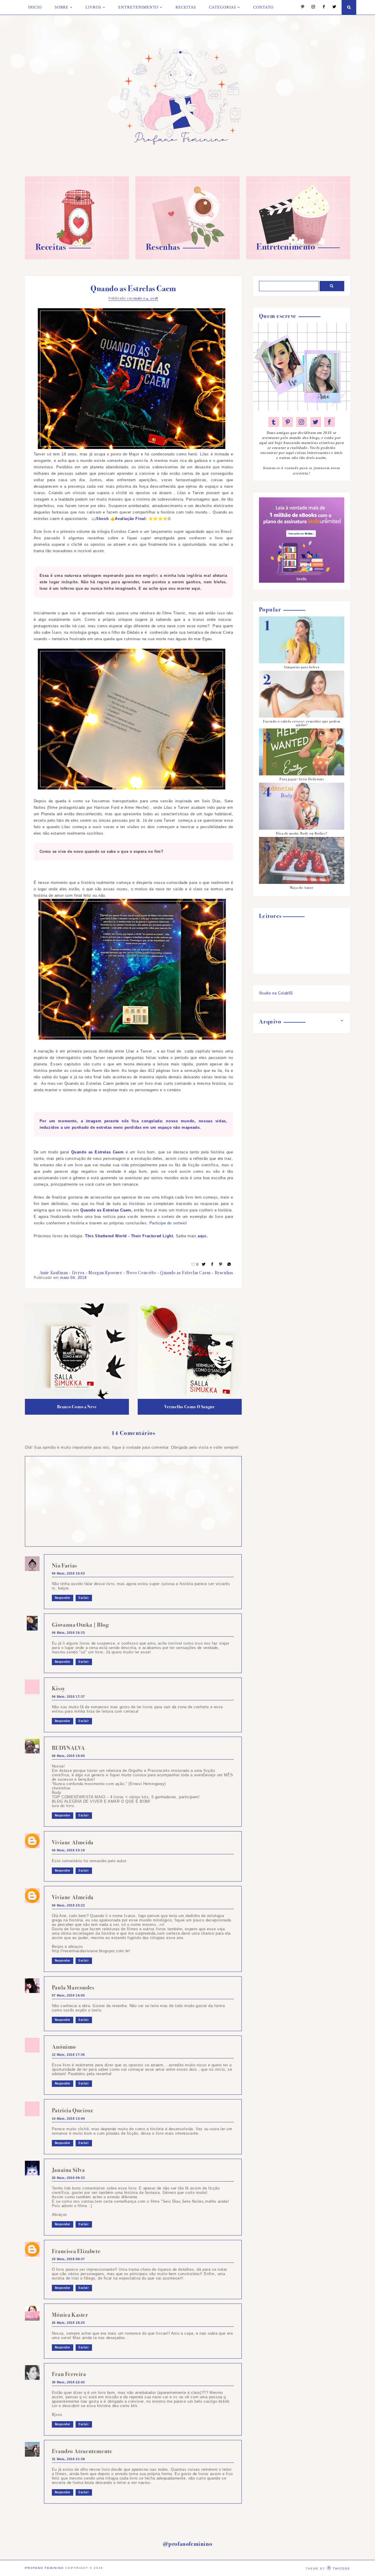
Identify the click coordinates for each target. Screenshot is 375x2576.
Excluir (84, 1598)
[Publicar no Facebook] (212, 1264)
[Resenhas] (187, 258)
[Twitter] (331, 7)
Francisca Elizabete (76, 2251)
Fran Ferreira (69, 2374)
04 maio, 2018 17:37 (68, 1697)
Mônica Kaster (70, 2315)
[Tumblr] (274, 422)
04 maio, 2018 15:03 (68, 1573)
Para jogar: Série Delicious (302, 779)
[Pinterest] (300, 7)
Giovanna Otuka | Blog (80, 1625)
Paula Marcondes (73, 1988)
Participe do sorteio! (168, 1223)
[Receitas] (77, 258)
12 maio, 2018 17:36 (68, 2055)
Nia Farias (64, 1566)
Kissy (58, 1688)
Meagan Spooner (105, 1273)
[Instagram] (310, 7)
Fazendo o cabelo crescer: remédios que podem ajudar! (302, 723)
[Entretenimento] (298, 258)
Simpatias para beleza (302, 667)
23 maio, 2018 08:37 (68, 2259)
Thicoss (341, 2569)
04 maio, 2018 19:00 (68, 1756)
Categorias (223, 7)
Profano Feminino (44, 2568)
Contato (263, 7)
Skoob (102, 519)
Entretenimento (138, 7)
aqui (202, 1236)
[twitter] (316, 422)
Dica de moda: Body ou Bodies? (302, 833)
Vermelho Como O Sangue (190, 1407)
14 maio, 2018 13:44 (68, 2119)
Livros (93, 7)
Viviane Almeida (73, 1842)
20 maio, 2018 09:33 (68, 2178)
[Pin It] (221, 1264)
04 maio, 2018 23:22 (68, 1905)
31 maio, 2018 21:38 (68, 2459)
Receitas (186, 7)
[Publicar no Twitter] (204, 1264)
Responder (63, 1598)
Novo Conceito (141, 1273)
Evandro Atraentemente (82, 2451)
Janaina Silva (68, 2170)
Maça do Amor (302, 888)
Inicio (35, 7)
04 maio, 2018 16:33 (68, 1633)
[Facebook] (321, 7)
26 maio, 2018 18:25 (68, 2323)
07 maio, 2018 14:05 (68, 1995)
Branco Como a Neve (77, 1407)
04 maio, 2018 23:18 (68, 1850)
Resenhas (224, 1273)
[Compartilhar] (229, 1264)
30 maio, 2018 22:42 (68, 2382)
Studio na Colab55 (276, 993)
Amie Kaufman (54, 1273)
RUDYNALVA (68, 1748)
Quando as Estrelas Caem (185, 1273)
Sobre (62, 7)
